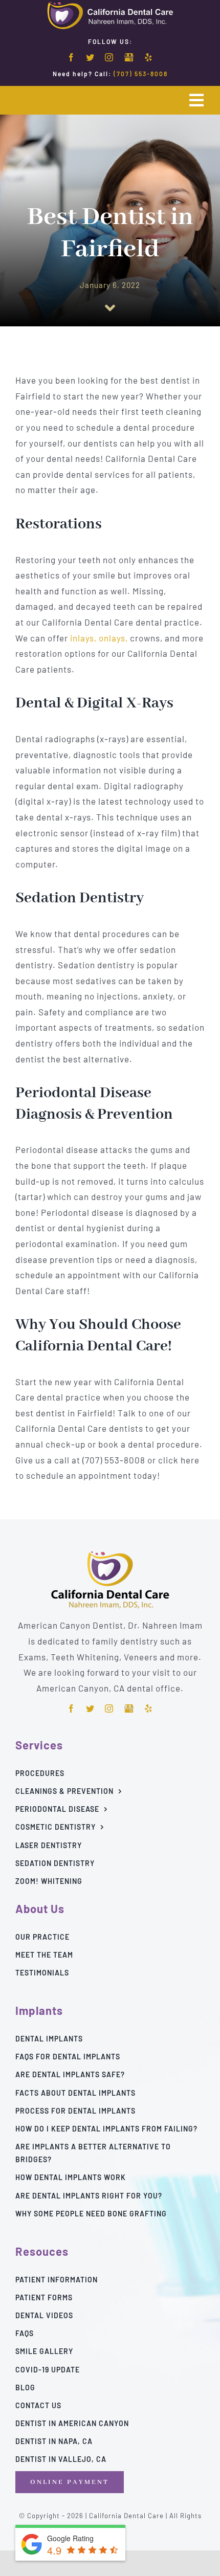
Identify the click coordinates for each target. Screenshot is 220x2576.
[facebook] (71, 57)
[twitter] (90, 57)
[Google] (129, 58)
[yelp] (149, 57)
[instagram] (109, 57)
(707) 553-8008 (141, 74)
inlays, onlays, (99, 638)
